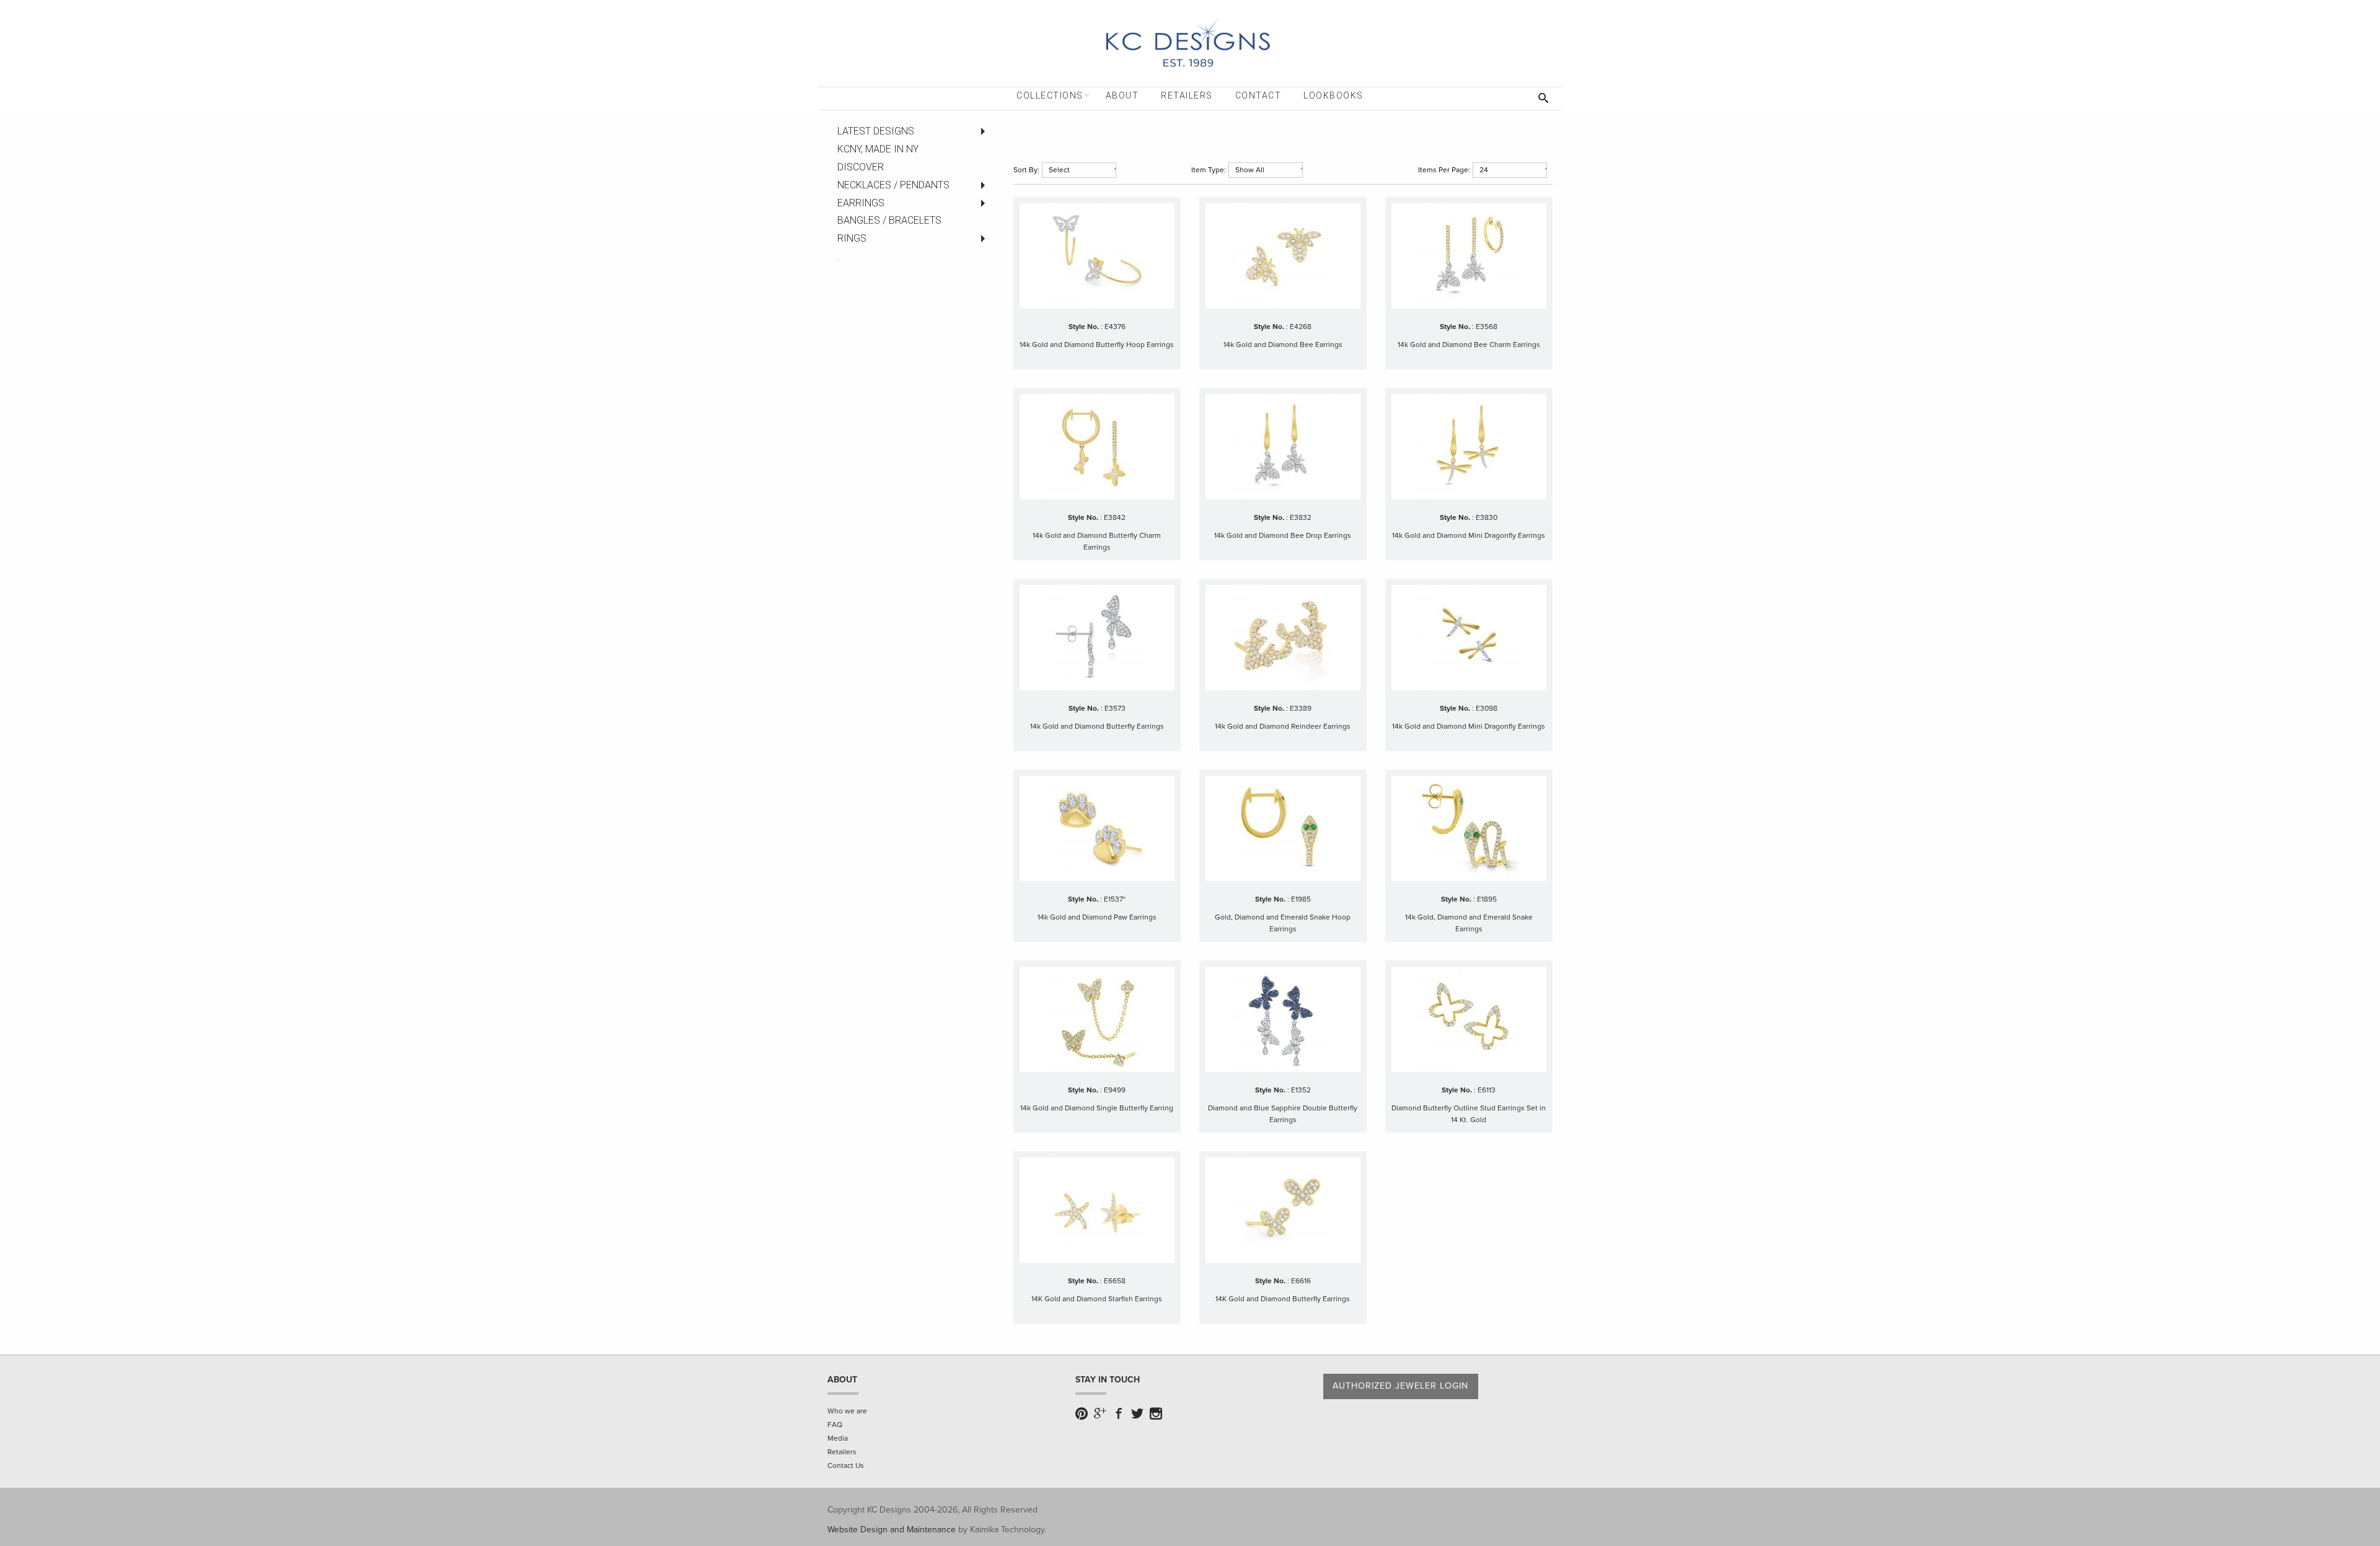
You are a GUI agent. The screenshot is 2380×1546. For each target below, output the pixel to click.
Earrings (1069, 131)
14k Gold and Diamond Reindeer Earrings (1283, 726)
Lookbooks (1333, 95)
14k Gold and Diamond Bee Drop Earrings (1283, 535)
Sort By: (1026, 170)
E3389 (1301, 708)
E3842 (1115, 517)
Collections (1050, 95)
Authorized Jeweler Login (1400, 1386)
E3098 (1487, 708)
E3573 (1115, 708)
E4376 (1115, 327)
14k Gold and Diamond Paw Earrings (1097, 917)
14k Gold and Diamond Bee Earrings (1283, 345)
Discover (861, 167)
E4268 (1301, 327)
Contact (1258, 95)
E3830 (1487, 517)
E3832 (1301, 517)
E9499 (1115, 1090)
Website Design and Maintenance (892, 1530)
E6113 (1487, 1090)
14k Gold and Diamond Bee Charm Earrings (1469, 345)
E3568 (1487, 327)
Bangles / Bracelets (889, 220)
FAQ (835, 1425)
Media (838, 1438)
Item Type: (1209, 170)
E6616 (1301, 1281)
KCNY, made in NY (878, 149)
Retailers (1187, 95)
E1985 (1301, 899)
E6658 (1115, 1281)
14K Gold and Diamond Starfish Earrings (1097, 1299)
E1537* (1115, 899)
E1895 (1487, 899)
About (1122, 95)
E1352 (1301, 1090)
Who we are (847, 1411)
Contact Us (846, 1465)
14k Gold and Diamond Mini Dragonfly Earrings (1469, 535)
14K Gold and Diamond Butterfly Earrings (1283, 1299)
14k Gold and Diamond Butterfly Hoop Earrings (1097, 345)
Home (1025, 131)
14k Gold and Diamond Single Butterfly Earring (1097, 1108)
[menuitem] (1050, 96)
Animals (1117, 131)
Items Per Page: (1444, 170)
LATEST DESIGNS (876, 131)
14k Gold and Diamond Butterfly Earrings (1097, 726)
